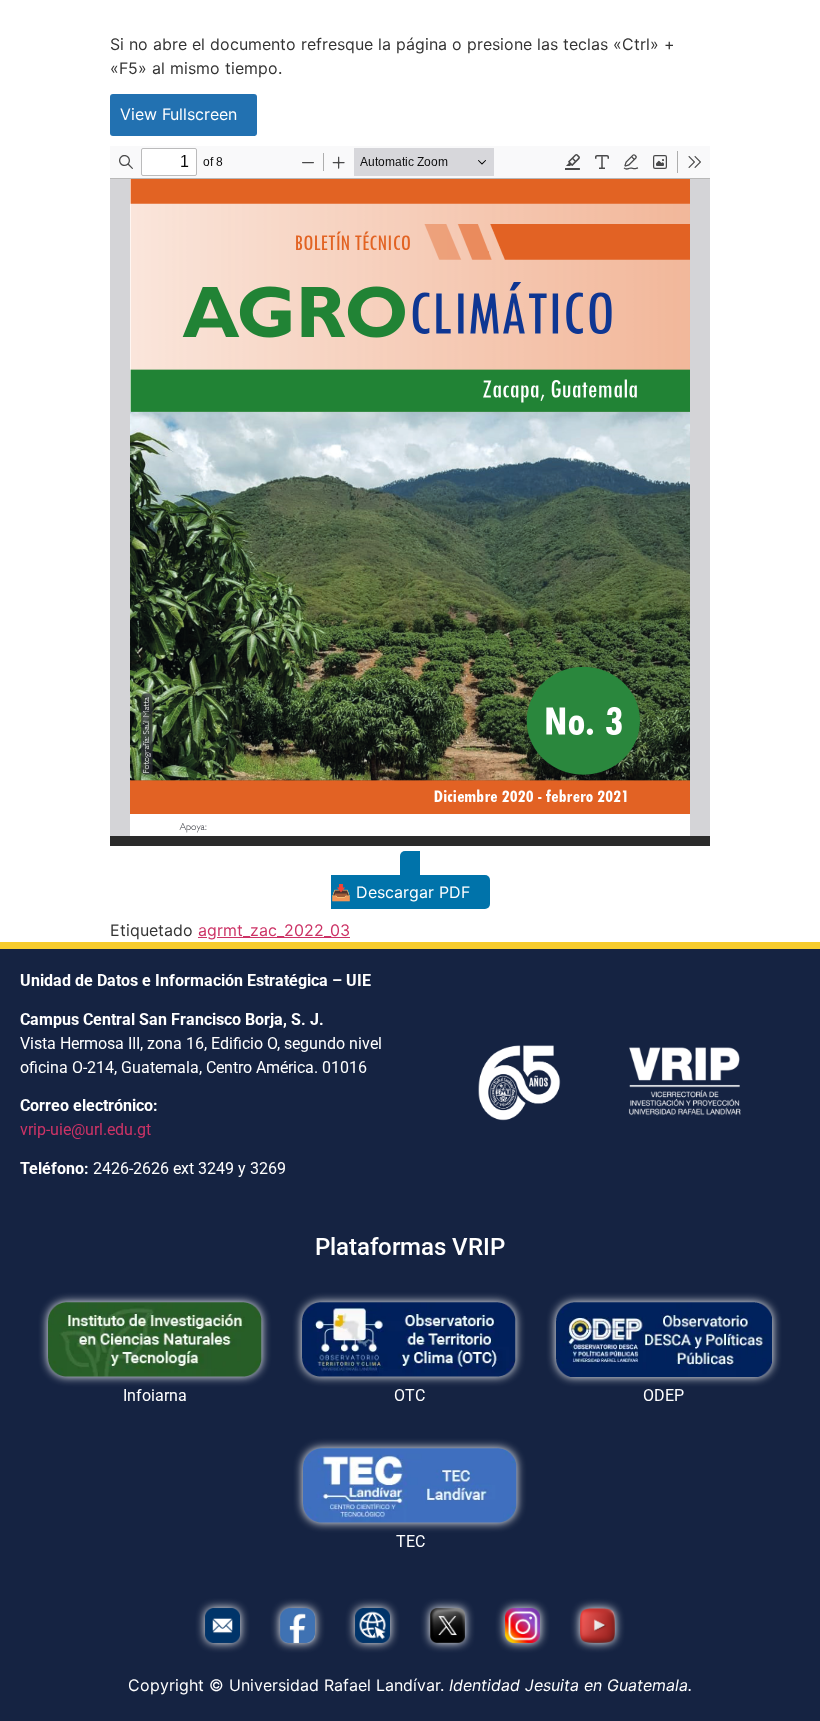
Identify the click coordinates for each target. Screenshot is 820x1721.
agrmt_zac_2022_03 (274, 930)
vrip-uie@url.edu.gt (85, 1129)
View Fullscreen (178, 114)
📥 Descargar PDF (400, 892)
